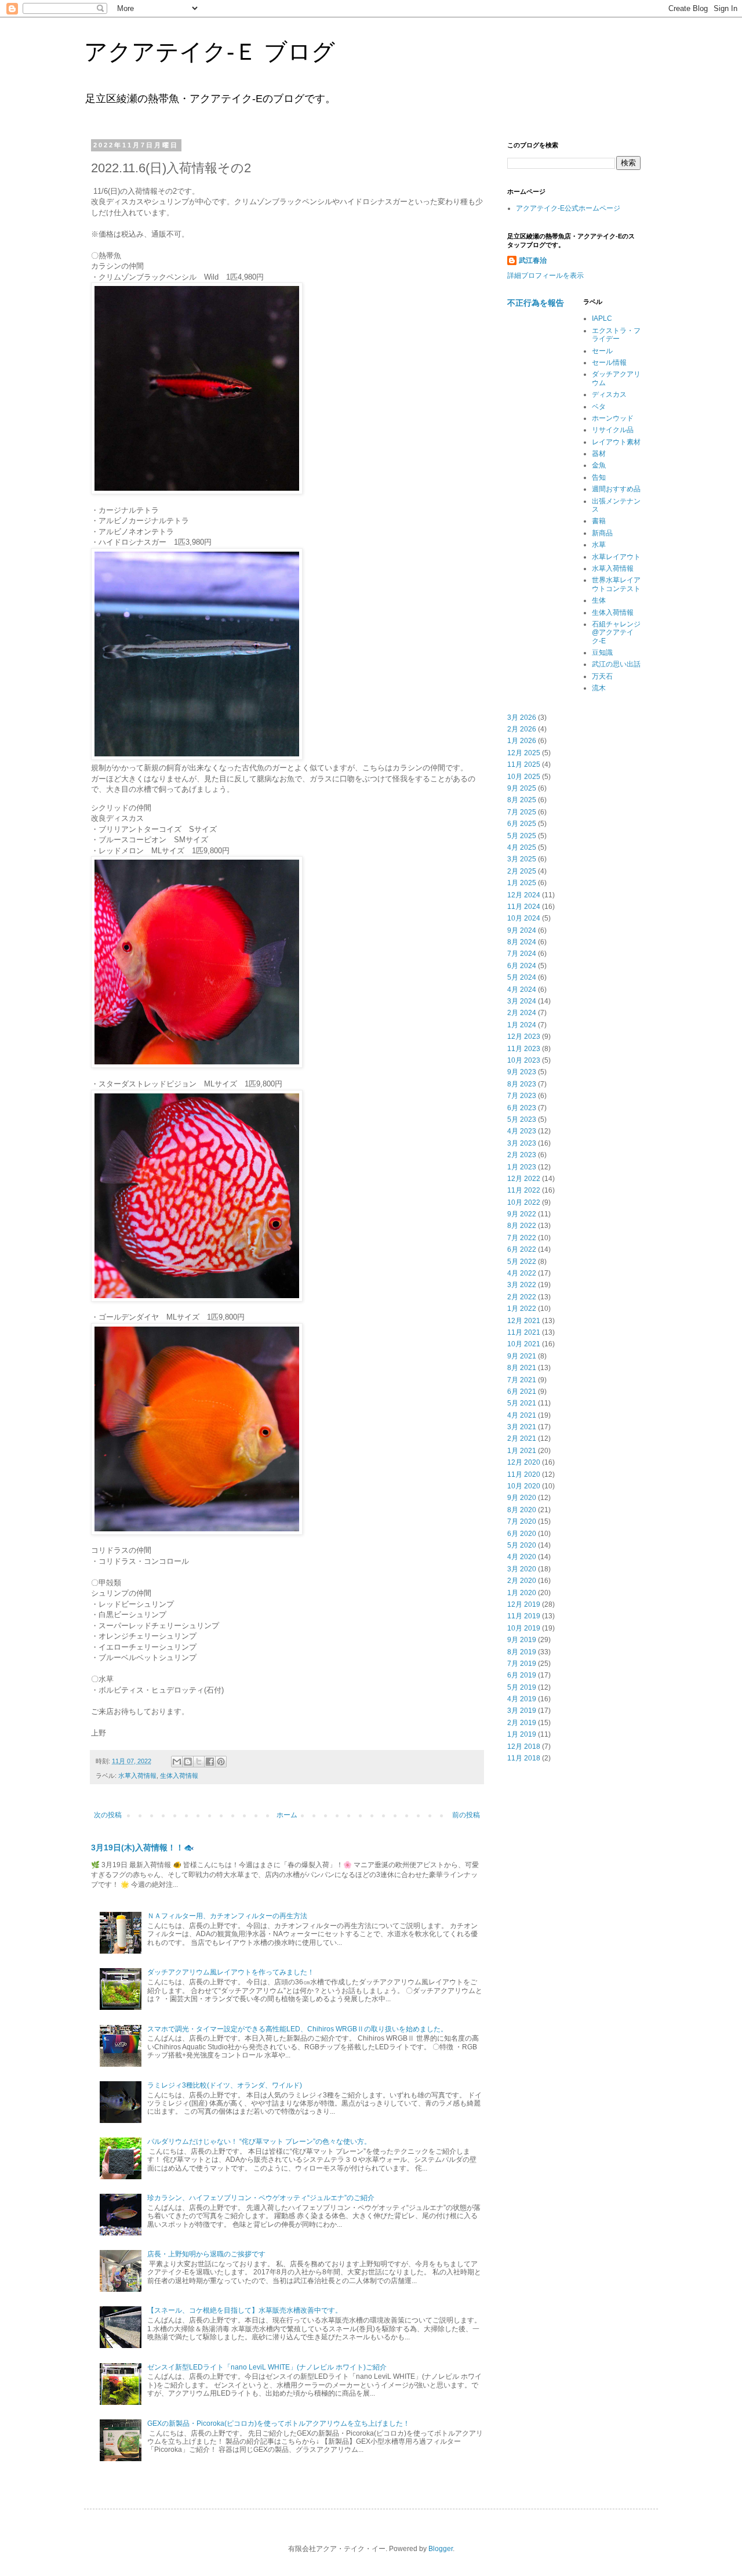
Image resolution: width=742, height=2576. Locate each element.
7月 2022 (522, 1238)
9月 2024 (522, 930)
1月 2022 (522, 1309)
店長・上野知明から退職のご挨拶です (206, 2254)
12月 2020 (524, 1462)
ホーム (287, 1815)
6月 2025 (522, 824)
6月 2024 (522, 966)
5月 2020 (522, 1545)
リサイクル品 (613, 430)
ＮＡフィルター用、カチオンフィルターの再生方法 (227, 1916)
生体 (599, 600)
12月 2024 (524, 895)
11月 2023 (524, 1049)
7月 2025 (522, 812)
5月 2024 (522, 977)
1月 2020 (522, 1593)
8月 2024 (522, 942)
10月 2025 (524, 777)
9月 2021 (522, 1356)
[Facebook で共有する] (210, 1762)
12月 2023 (524, 1037)
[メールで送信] (177, 1762)
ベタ (599, 407)
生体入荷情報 (179, 1776)
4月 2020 (522, 1557)
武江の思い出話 (616, 664)
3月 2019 (522, 1711)
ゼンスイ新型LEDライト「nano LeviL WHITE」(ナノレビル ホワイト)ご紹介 (267, 2367)
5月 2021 (522, 1403)
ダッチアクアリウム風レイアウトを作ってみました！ (231, 1972)
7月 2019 (522, 1664)
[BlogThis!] (188, 1762)
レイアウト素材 (616, 442)
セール (602, 351)
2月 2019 (522, 1723)
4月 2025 (522, 847)
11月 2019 (524, 1616)
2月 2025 (522, 871)
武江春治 (533, 260)
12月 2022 (524, 1179)
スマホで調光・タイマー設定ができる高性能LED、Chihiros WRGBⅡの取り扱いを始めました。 (297, 2029)
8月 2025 (522, 800)
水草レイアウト (616, 557)
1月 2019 (522, 1734)
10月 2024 (524, 918)
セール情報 (609, 363)
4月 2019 (522, 1699)
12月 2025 (524, 753)
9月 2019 (522, 1640)
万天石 (602, 676)
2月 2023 (522, 1155)
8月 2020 (522, 1510)
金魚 (599, 465)
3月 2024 (522, 1001)
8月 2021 (522, 1368)
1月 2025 (522, 883)
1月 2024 (522, 1025)
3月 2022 (522, 1285)
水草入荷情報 (137, 1776)
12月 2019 (524, 1604)
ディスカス (609, 394)
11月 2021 (524, 1332)
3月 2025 (522, 859)
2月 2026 (522, 729)
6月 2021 (522, 1392)
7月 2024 (522, 954)
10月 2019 (524, 1628)
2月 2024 (522, 1013)
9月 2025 (522, 788)
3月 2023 (522, 1143)
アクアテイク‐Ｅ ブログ (210, 52)
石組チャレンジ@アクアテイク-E (616, 633)
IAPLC (602, 318)
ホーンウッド (613, 418)
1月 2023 (522, 1167)
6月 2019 (522, 1675)
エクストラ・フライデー (616, 335)
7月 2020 (522, 1521)
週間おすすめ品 (616, 489)
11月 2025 (524, 765)
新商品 (602, 533)
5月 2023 (522, 1119)
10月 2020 (524, 1486)
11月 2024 (524, 907)
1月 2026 (522, 741)
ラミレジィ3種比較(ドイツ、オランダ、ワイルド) (225, 2085)
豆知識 (602, 653)
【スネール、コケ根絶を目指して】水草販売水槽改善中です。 (245, 2310)
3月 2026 (522, 718)
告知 (599, 477)
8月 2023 (522, 1084)
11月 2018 (524, 1758)
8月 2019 (522, 1652)
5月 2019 (522, 1687)
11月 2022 (524, 1190)
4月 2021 (522, 1415)
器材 (599, 454)
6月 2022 (522, 1249)
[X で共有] (199, 1762)
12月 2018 (524, 1747)
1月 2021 (522, 1451)
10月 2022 (524, 1202)
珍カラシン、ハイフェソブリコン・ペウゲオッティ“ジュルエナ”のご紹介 (261, 2198)
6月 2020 (522, 1534)
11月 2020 (524, 1474)
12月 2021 (524, 1321)
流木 (599, 688)
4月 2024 (522, 990)
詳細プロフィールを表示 (545, 276)
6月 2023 (522, 1108)
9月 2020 (522, 1498)
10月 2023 (524, 1060)
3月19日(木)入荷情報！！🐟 (143, 1847)
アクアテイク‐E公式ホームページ (568, 208)
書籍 (599, 521)
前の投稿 (466, 1815)
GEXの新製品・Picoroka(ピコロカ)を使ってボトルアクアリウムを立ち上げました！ (279, 2423)
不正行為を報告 (536, 303)
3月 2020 (522, 1569)
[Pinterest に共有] (221, 1762)
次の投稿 (108, 1815)
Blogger (441, 2549)
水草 (599, 545)
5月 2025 (522, 836)
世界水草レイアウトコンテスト (616, 584)
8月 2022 (522, 1226)
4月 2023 (522, 1131)
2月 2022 (522, 1297)
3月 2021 (522, 1427)
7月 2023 (522, 1096)
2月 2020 (522, 1581)
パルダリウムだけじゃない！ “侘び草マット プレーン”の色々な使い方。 (259, 2142)
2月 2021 (522, 1439)
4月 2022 (522, 1273)
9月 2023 (522, 1072)
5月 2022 (522, 1262)
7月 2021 (522, 1380)
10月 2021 (524, 1344)
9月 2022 (522, 1214)
